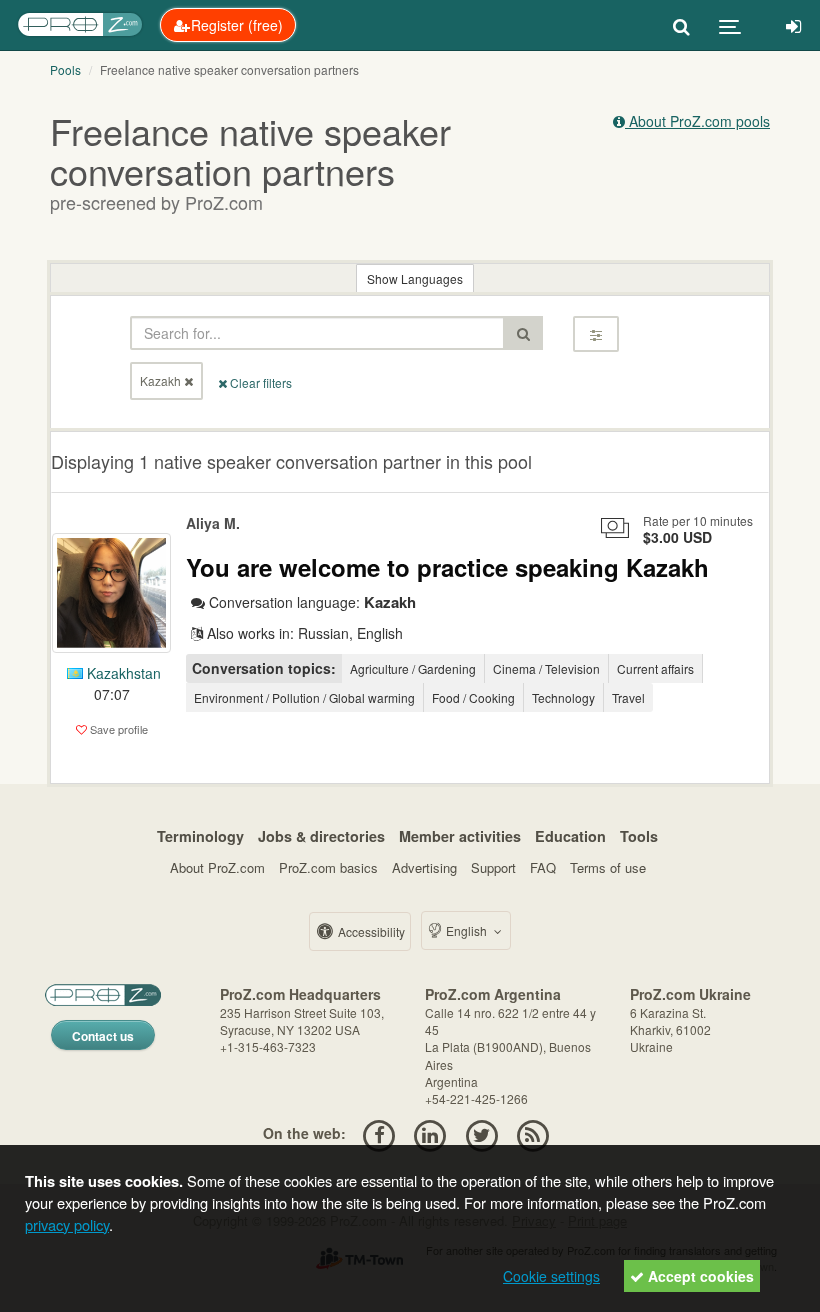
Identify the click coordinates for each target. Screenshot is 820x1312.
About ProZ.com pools (697, 121)
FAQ (543, 867)
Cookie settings (551, 1276)
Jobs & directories (321, 836)
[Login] (793, 25)
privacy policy (67, 1224)
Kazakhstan (122, 673)
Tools (639, 836)
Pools (65, 69)
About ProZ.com (217, 867)
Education (570, 836)
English (466, 930)
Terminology (200, 836)
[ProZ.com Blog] (532, 1133)
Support (493, 867)
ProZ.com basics (328, 867)
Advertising (424, 867)
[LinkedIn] (430, 1133)
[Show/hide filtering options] (596, 334)
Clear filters (259, 382)
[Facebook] (378, 1133)
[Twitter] (481, 1133)
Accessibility (370, 931)
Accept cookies (699, 1276)
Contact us (103, 1036)
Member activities (460, 836)
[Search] (681, 25)
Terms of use (608, 867)
